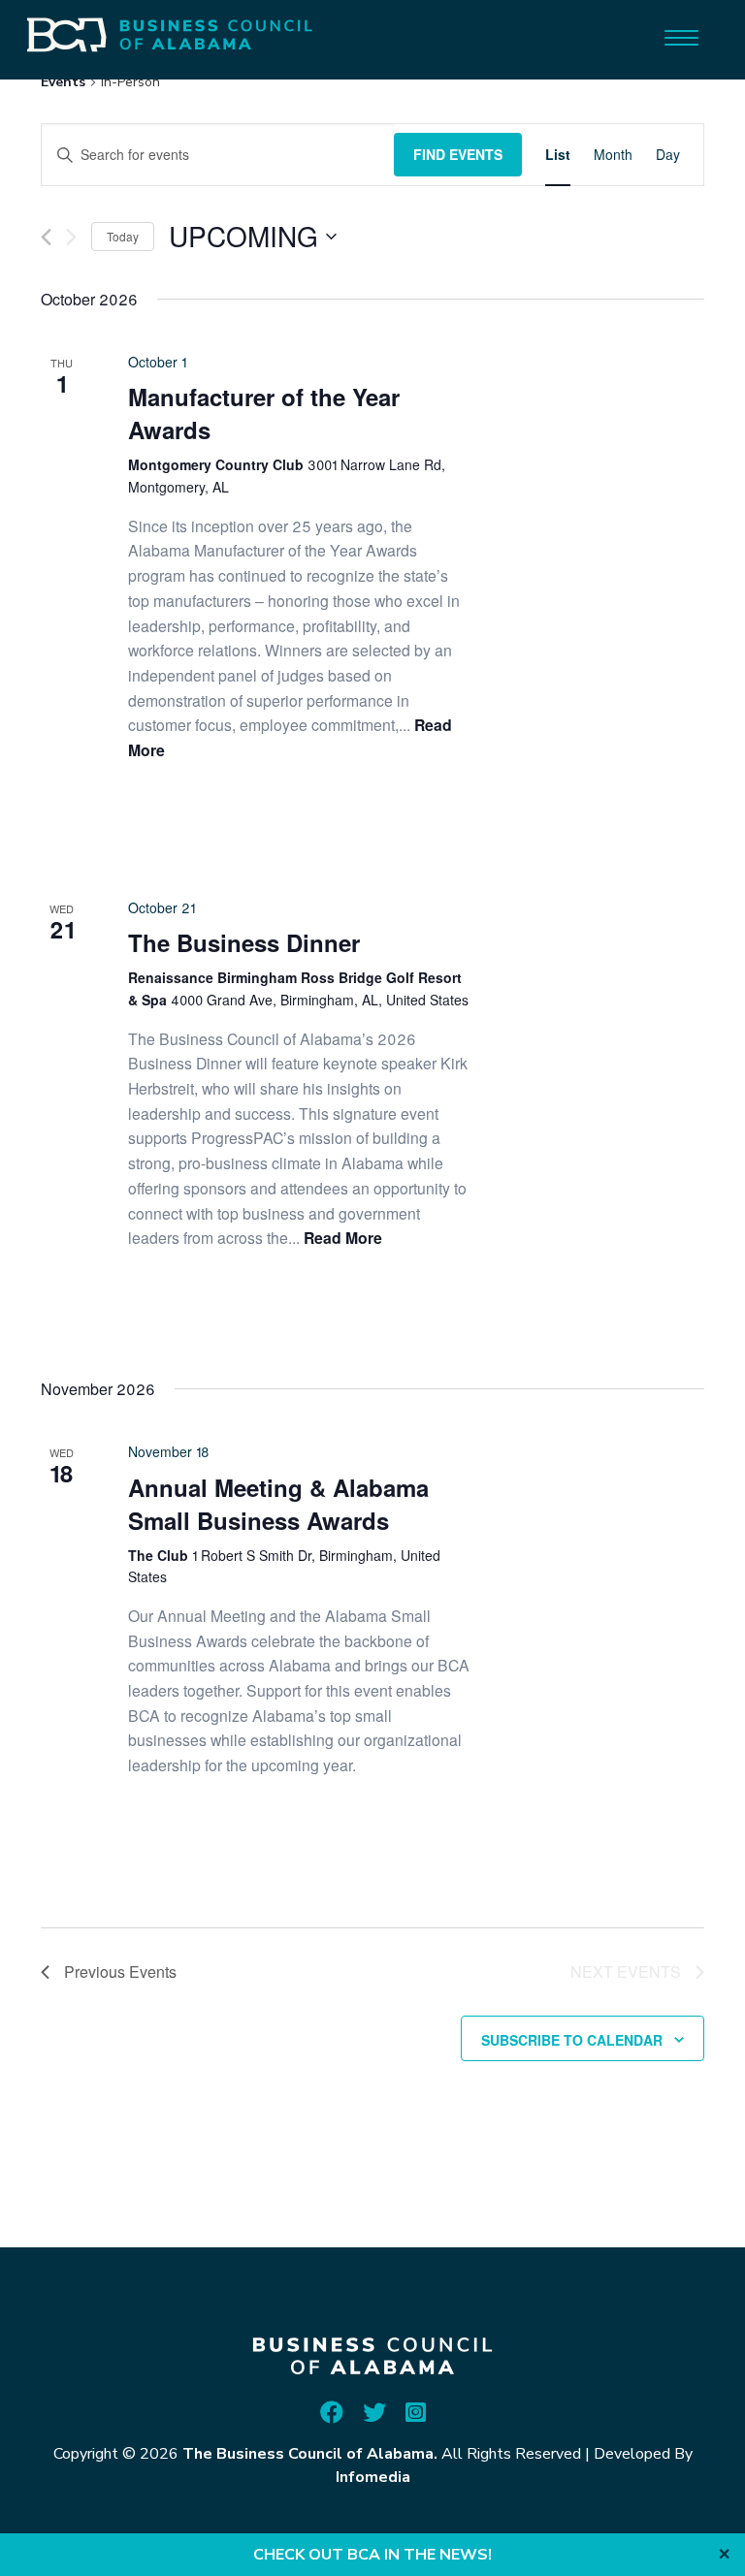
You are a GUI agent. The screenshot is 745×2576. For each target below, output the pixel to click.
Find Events (458, 154)
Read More (343, 1238)
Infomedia (373, 2477)
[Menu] (681, 36)
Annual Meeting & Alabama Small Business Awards (278, 1504)
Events (63, 82)
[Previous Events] (46, 237)
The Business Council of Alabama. (310, 2454)
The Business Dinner (244, 942)
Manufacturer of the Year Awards (264, 413)
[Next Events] (71, 237)
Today (123, 236)
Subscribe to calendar (572, 2040)
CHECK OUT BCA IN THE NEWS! (372, 2555)
